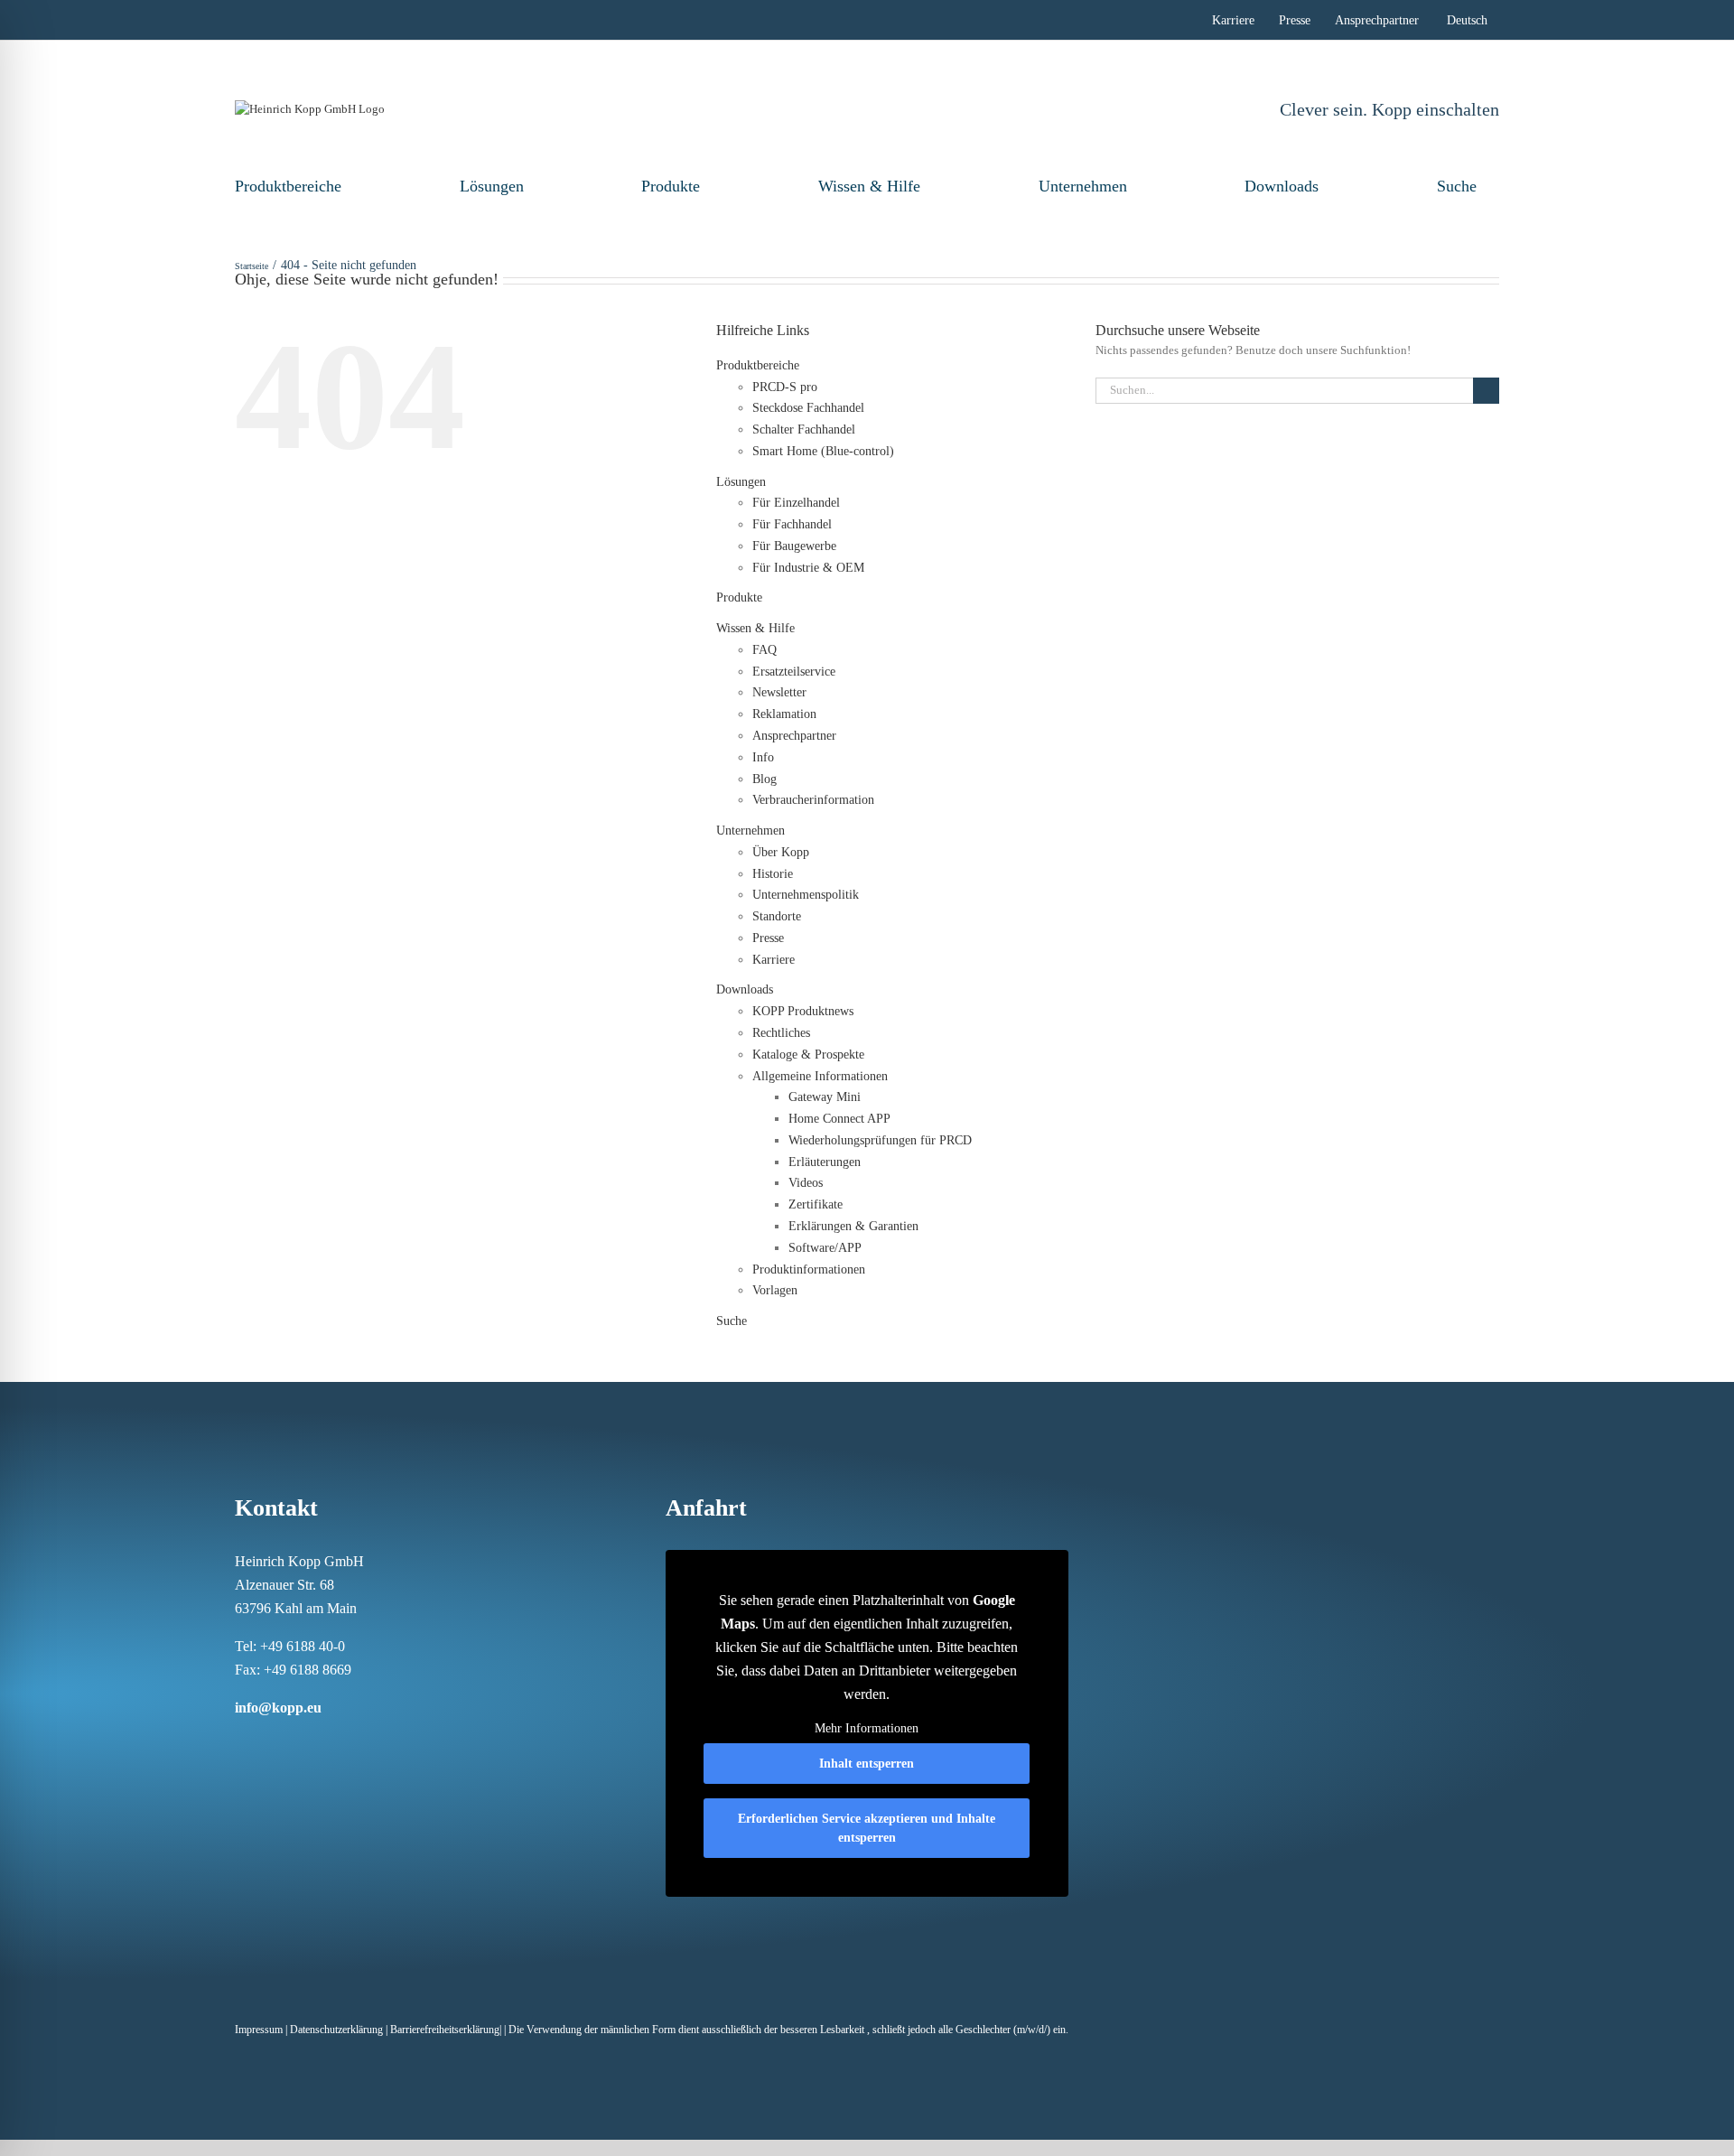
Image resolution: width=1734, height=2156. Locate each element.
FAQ (764, 650)
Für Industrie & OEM (808, 568)
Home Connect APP (839, 1119)
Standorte (777, 916)
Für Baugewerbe (794, 546)
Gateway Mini (825, 1097)
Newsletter (779, 692)
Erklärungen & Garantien (853, 1226)
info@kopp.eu (278, 1708)
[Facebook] (240, 1742)
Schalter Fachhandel (804, 429)
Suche (1457, 186)
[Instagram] (264, 1742)
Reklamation (784, 714)
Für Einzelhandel (796, 503)
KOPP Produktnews (803, 1011)
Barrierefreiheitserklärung (445, 2030)
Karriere (774, 960)
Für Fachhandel (792, 524)
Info (763, 757)
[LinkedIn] (287, 1742)
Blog (764, 779)
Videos (806, 1183)
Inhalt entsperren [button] (867, 1764)
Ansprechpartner (794, 736)
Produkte (671, 186)
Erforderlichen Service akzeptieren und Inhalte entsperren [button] (867, 1828)
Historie (773, 874)
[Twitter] (334, 1742)
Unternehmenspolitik (806, 895)
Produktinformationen (809, 1269)
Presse (768, 938)
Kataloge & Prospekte (808, 1055)
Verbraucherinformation (813, 800)
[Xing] (311, 1742)
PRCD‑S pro (785, 387)
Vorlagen (775, 1290)
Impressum (259, 2030)
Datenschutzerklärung (336, 2030)
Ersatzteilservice (794, 672)
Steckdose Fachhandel (808, 408)
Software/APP (825, 1248)
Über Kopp (781, 852)
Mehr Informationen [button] (867, 1728)
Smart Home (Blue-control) (823, 451)
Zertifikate (816, 1204)
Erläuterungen (825, 1162)
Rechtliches (781, 1033)
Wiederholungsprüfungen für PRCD (880, 1140)
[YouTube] (358, 1742)
